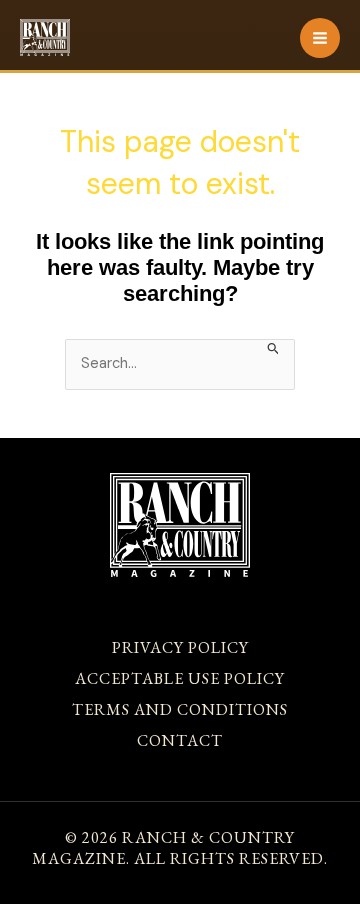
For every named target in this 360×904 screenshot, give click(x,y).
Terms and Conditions (180, 709)
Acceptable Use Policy (180, 678)
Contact (180, 740)
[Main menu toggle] (320, 38)
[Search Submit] (273, 347)
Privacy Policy (180, 647)
